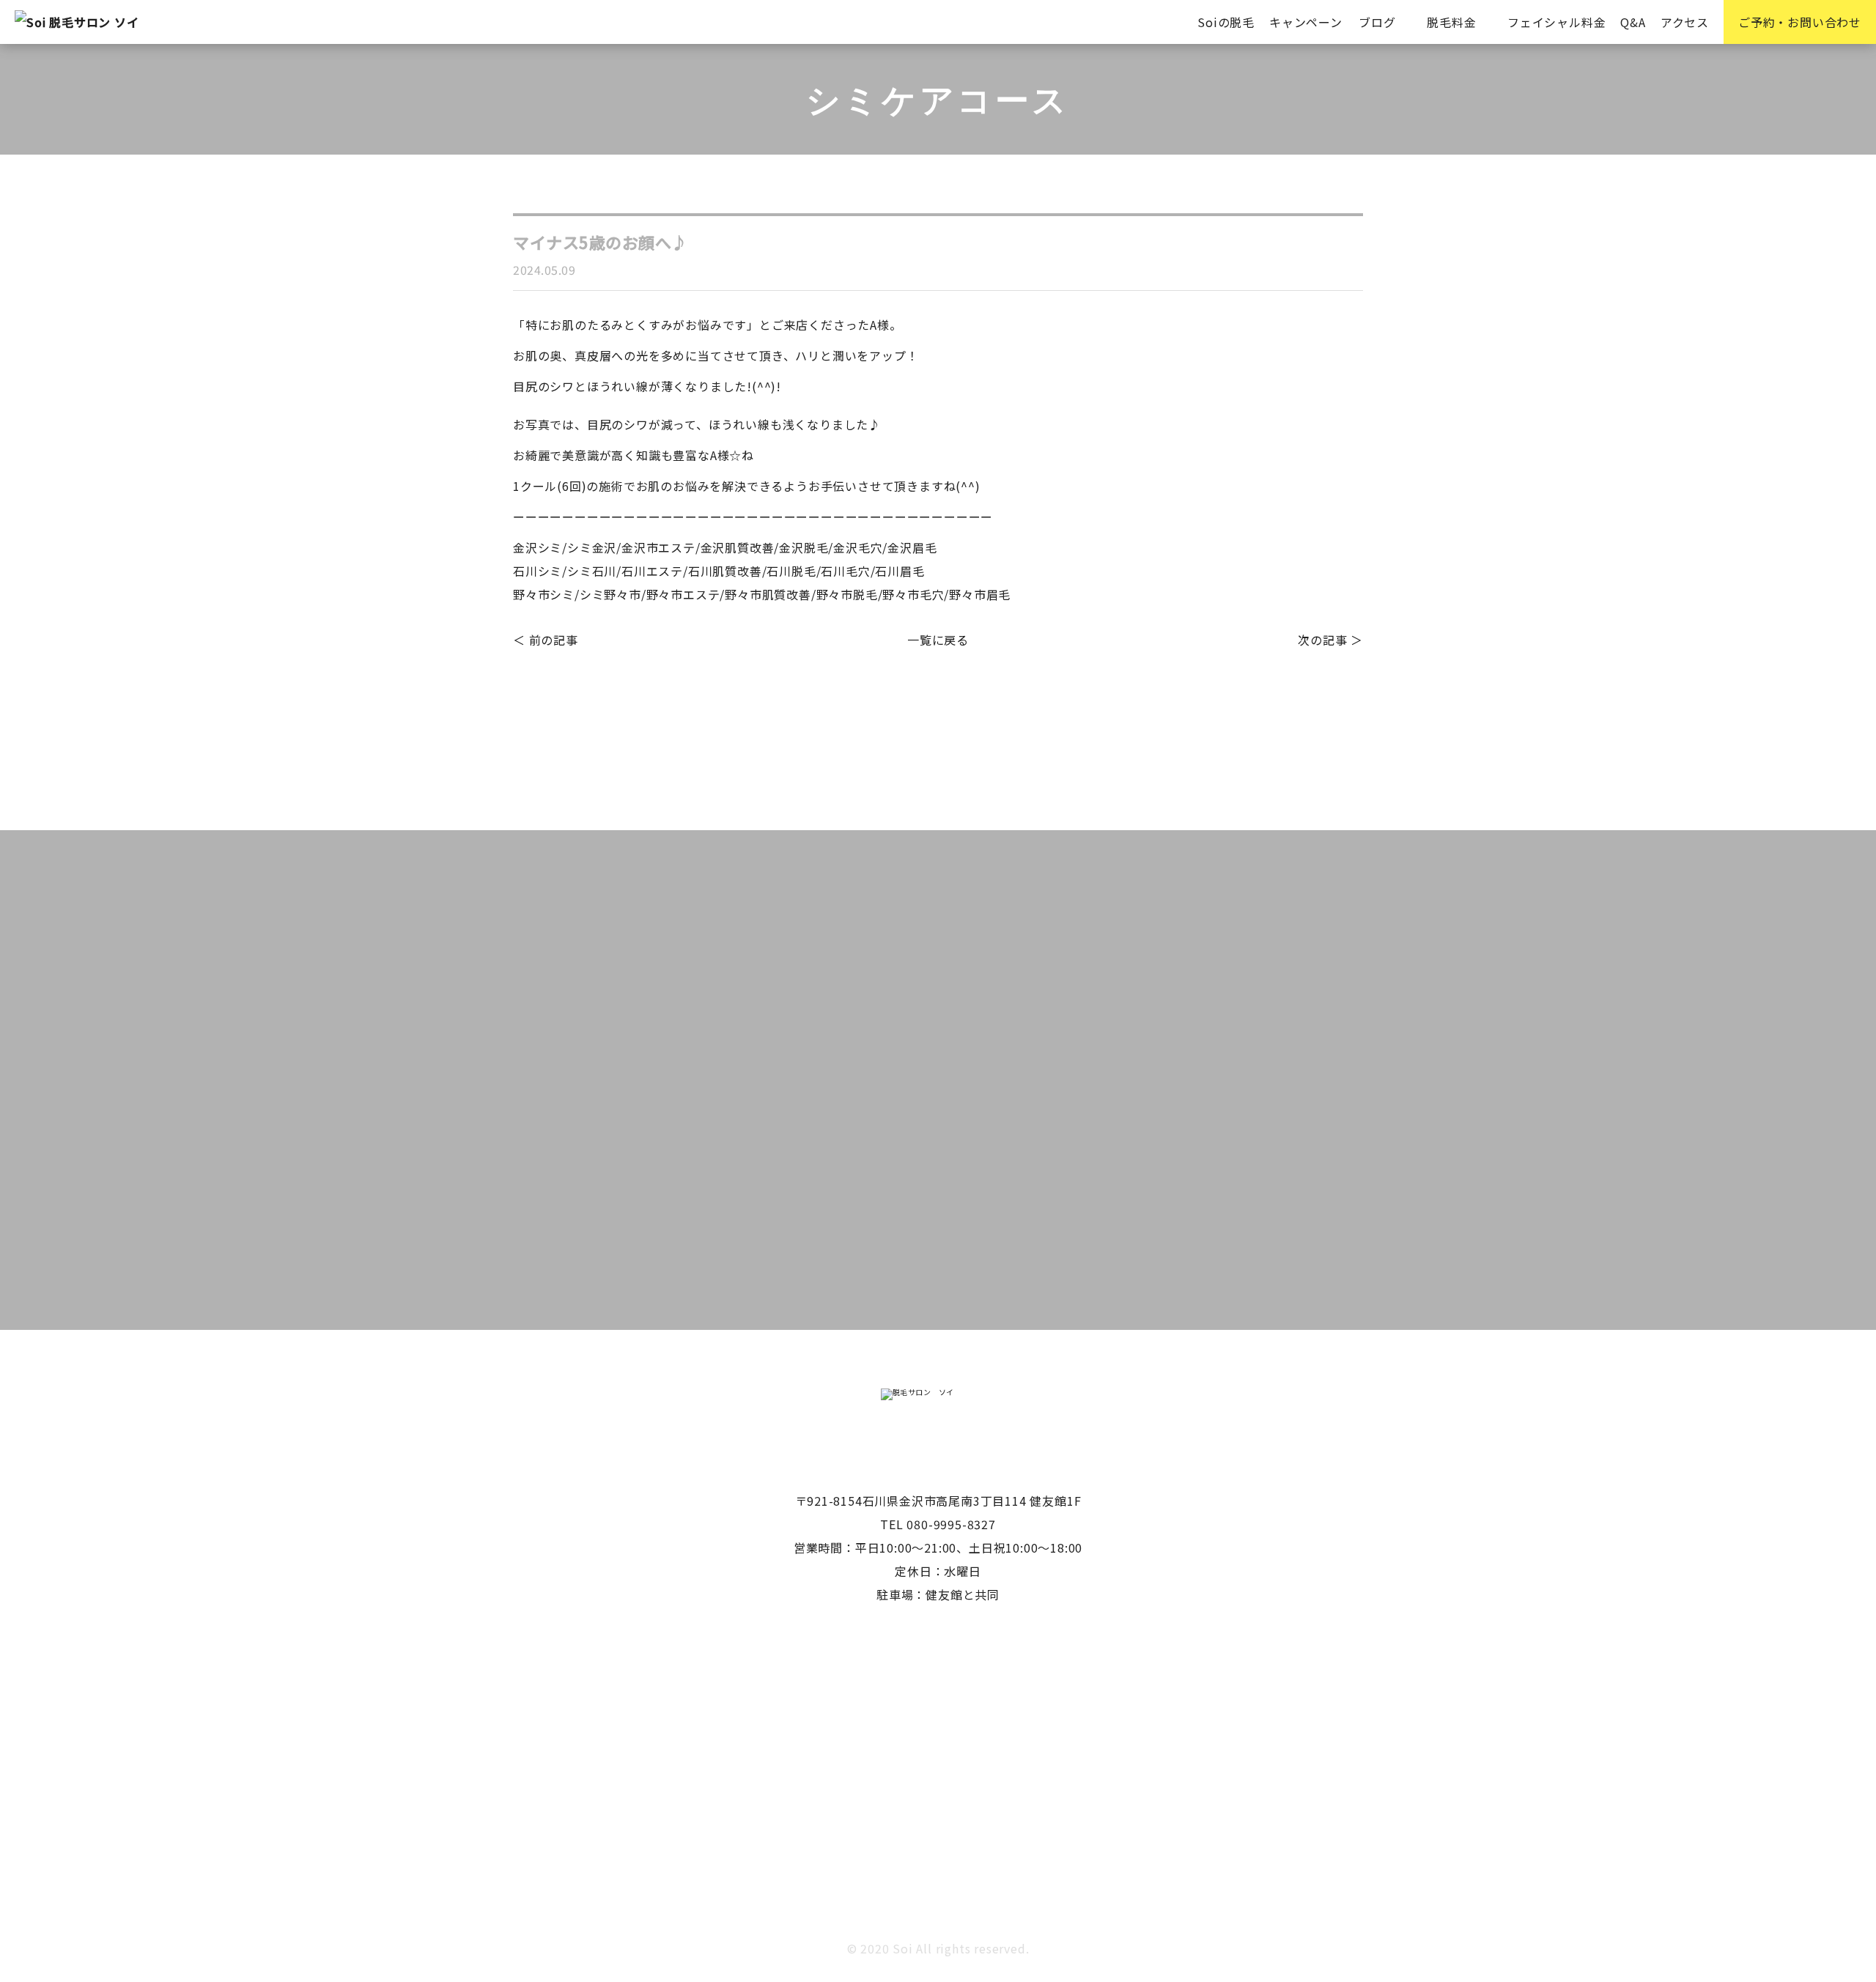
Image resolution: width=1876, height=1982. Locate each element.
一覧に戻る (938, 640)
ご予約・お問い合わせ (1800, 22)
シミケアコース (1013, 692)
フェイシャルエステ (1252, 692)
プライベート (565, 731)
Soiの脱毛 (1226, 22)
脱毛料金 (1451, 22)
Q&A (1633, 22)
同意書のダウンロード (979, 1274)
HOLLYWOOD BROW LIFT (702, 692)
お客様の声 (835, 692)
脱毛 (805, 731)
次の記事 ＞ (1330, 640)
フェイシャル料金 (1556, 22)
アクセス (1685, 22)
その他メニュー (1126, 692)
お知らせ (918, 692)
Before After (564, 692)
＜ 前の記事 (546, 640)
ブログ (1377, 22)
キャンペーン (1306, 22)
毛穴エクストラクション (697, 731)
